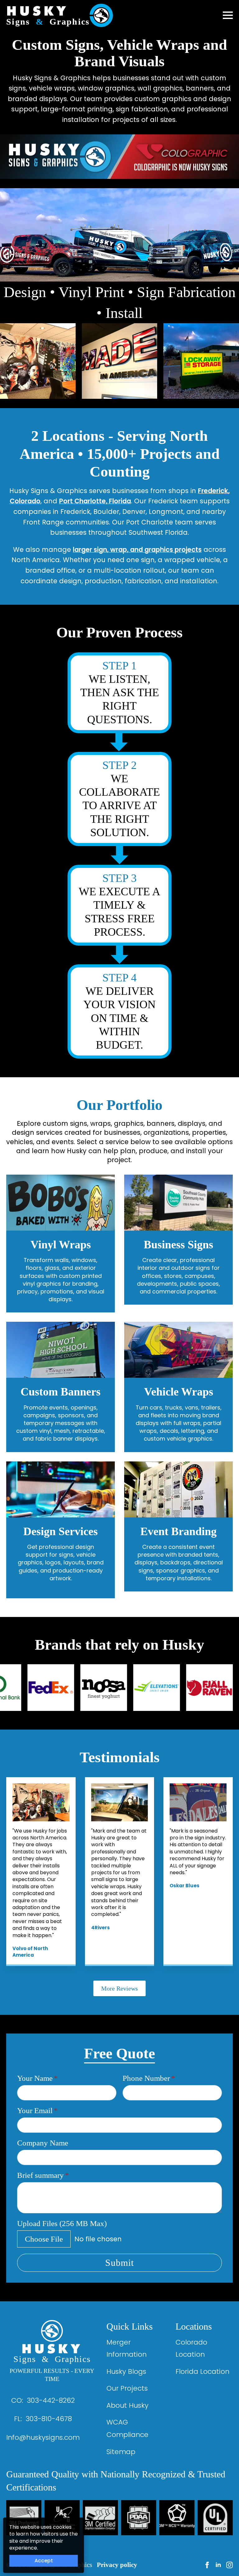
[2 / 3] (120, 361)
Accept (44, 2561)
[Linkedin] (218, 2565)
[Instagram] (230, 2565)
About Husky (127, 2405)
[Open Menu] (228, 15)
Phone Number (149, 2078)
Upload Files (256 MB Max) (62, 2223)
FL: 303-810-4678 (43, 2419)
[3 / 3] (201, 361)
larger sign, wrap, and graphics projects (137, 550)
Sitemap (121, 2452)
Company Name (43, 2143)
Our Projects (127, 2388)
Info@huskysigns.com (43, 2437)
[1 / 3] (38, 361)
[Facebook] (207, 2565)
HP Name (15, 2041)
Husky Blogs (126, 2371)
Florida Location (202, 2371)
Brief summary (43, 2175)
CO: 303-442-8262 (43, 2400)
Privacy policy (117, 2565)
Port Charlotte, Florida (95, 501)
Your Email (37, 2110)
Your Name (37, 2078)
